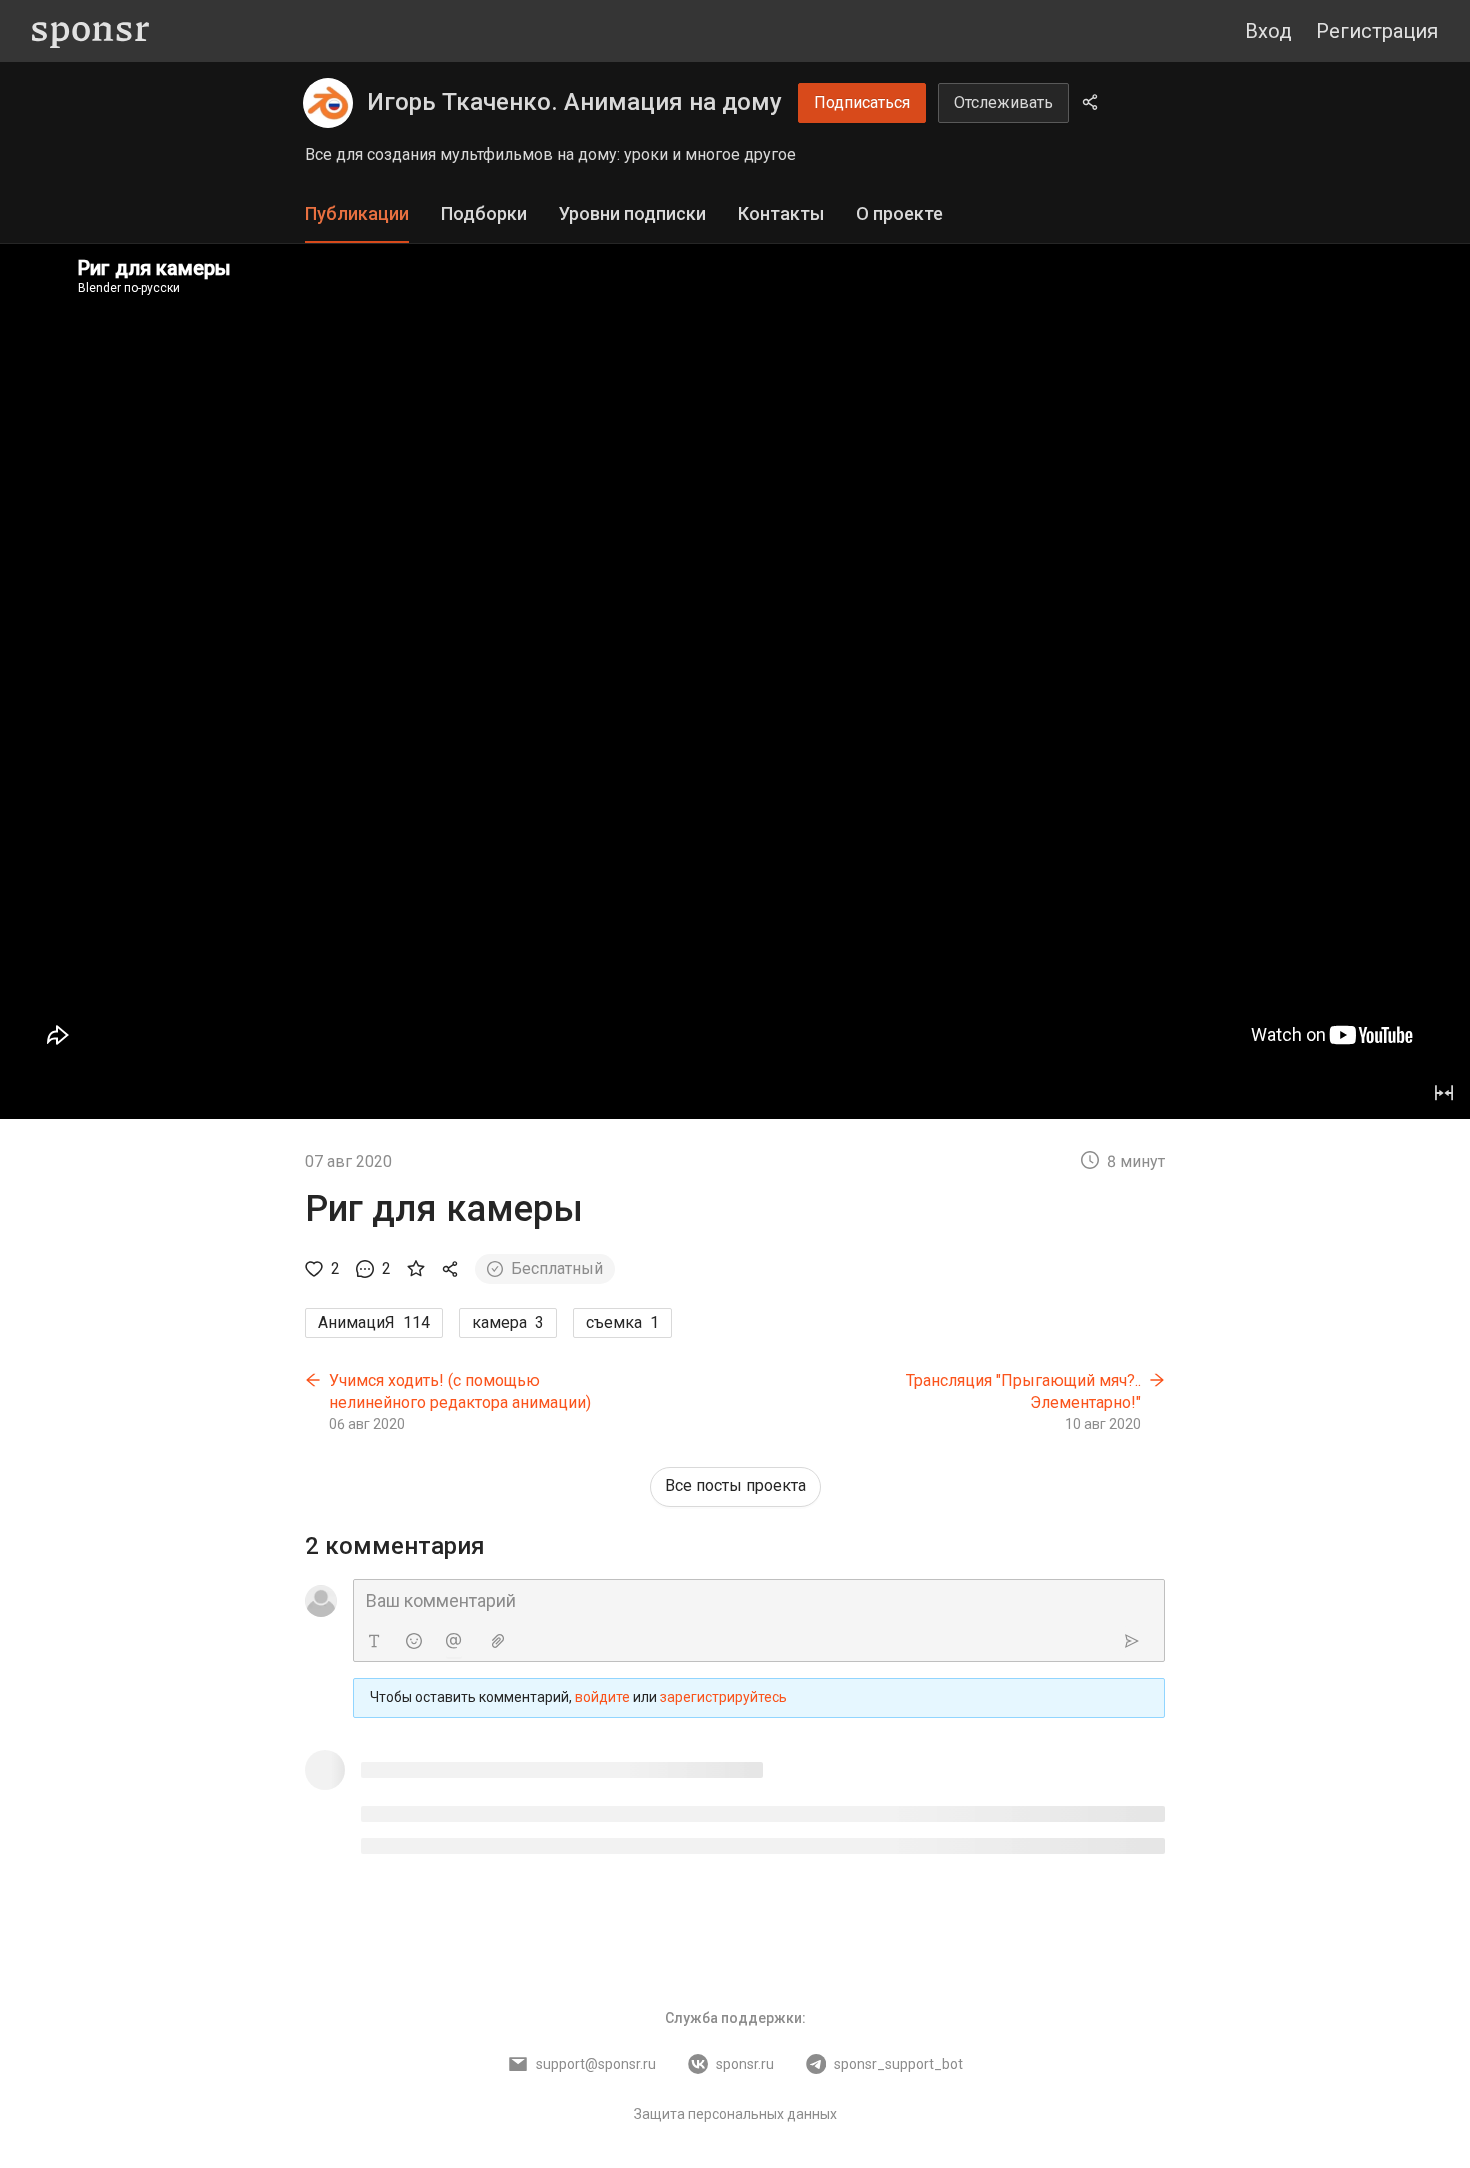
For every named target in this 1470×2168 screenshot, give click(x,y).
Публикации (357, 213)
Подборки (484, 213)
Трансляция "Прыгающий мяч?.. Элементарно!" (1023, 1391)
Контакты (781, 213)
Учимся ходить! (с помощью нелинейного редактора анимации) (460, 1391)
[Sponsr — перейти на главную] (90, 31)
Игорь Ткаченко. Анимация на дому (574, 102)
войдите (602, 1697)
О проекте (899, 213)
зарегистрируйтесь (723, 1697)
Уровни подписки (632, 213)
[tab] (357, 214)
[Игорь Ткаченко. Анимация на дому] (328, 103)
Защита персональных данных (735, 2114)
